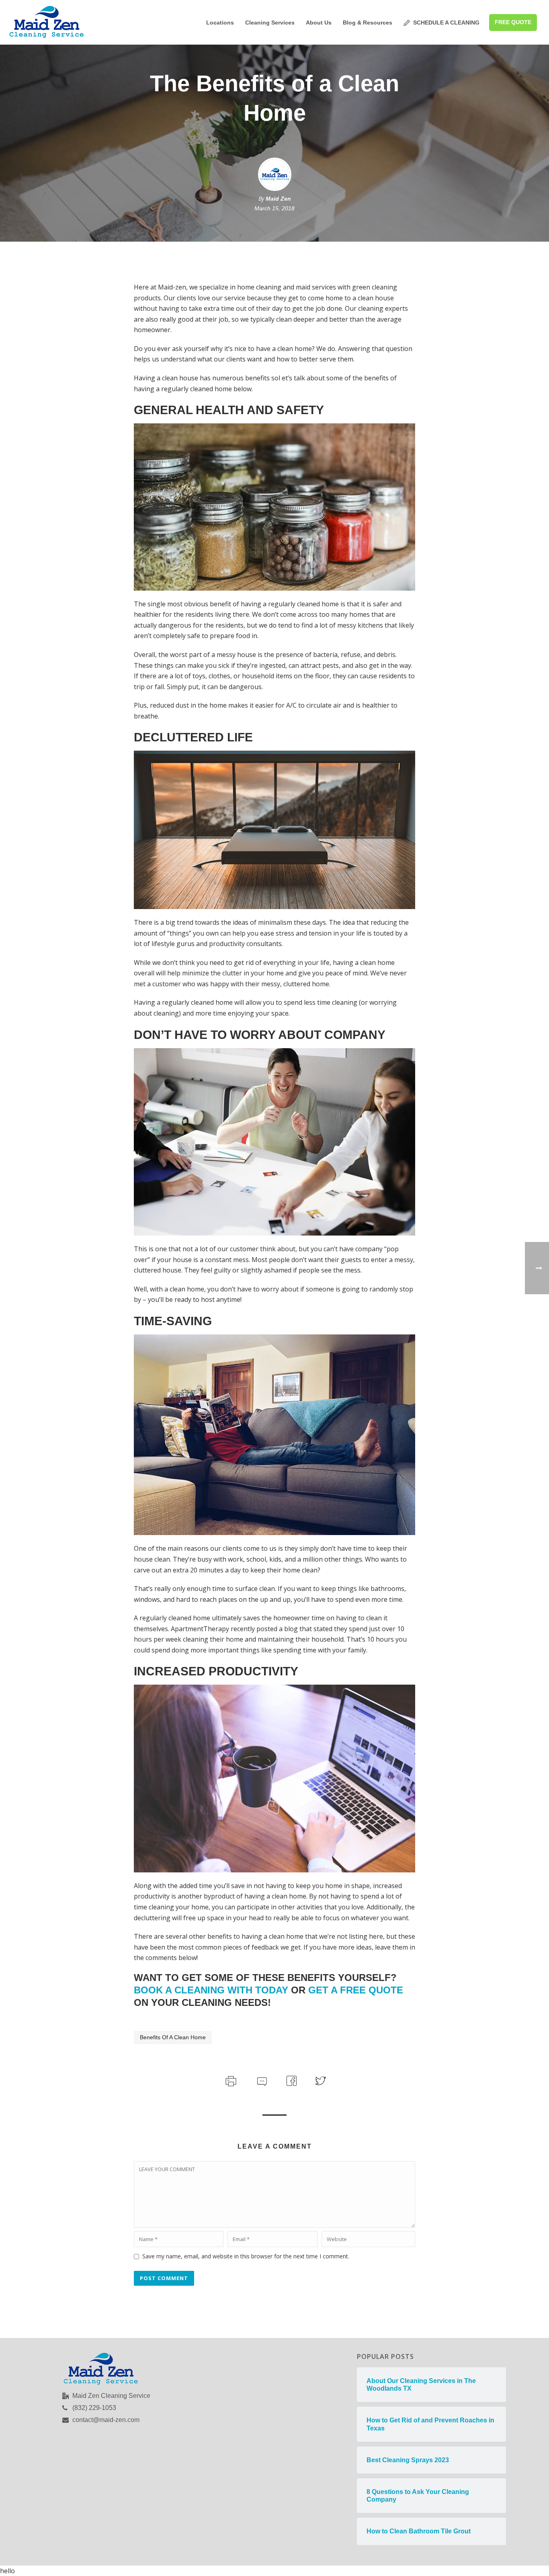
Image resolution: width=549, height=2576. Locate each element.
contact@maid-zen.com (106, 2420)
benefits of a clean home (173, 2037)
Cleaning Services (270, 23)
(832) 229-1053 (94, 2408)
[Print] (230, 2080)
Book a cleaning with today (211, 1990)
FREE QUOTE (513, 22)
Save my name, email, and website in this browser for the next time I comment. (246, 2256)
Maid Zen (278, 199)
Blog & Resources (368, 23)
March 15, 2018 (274, 208)
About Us (319, 23)
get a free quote (356, 1990)
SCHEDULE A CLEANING (446, 23)
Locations (220, 23)
